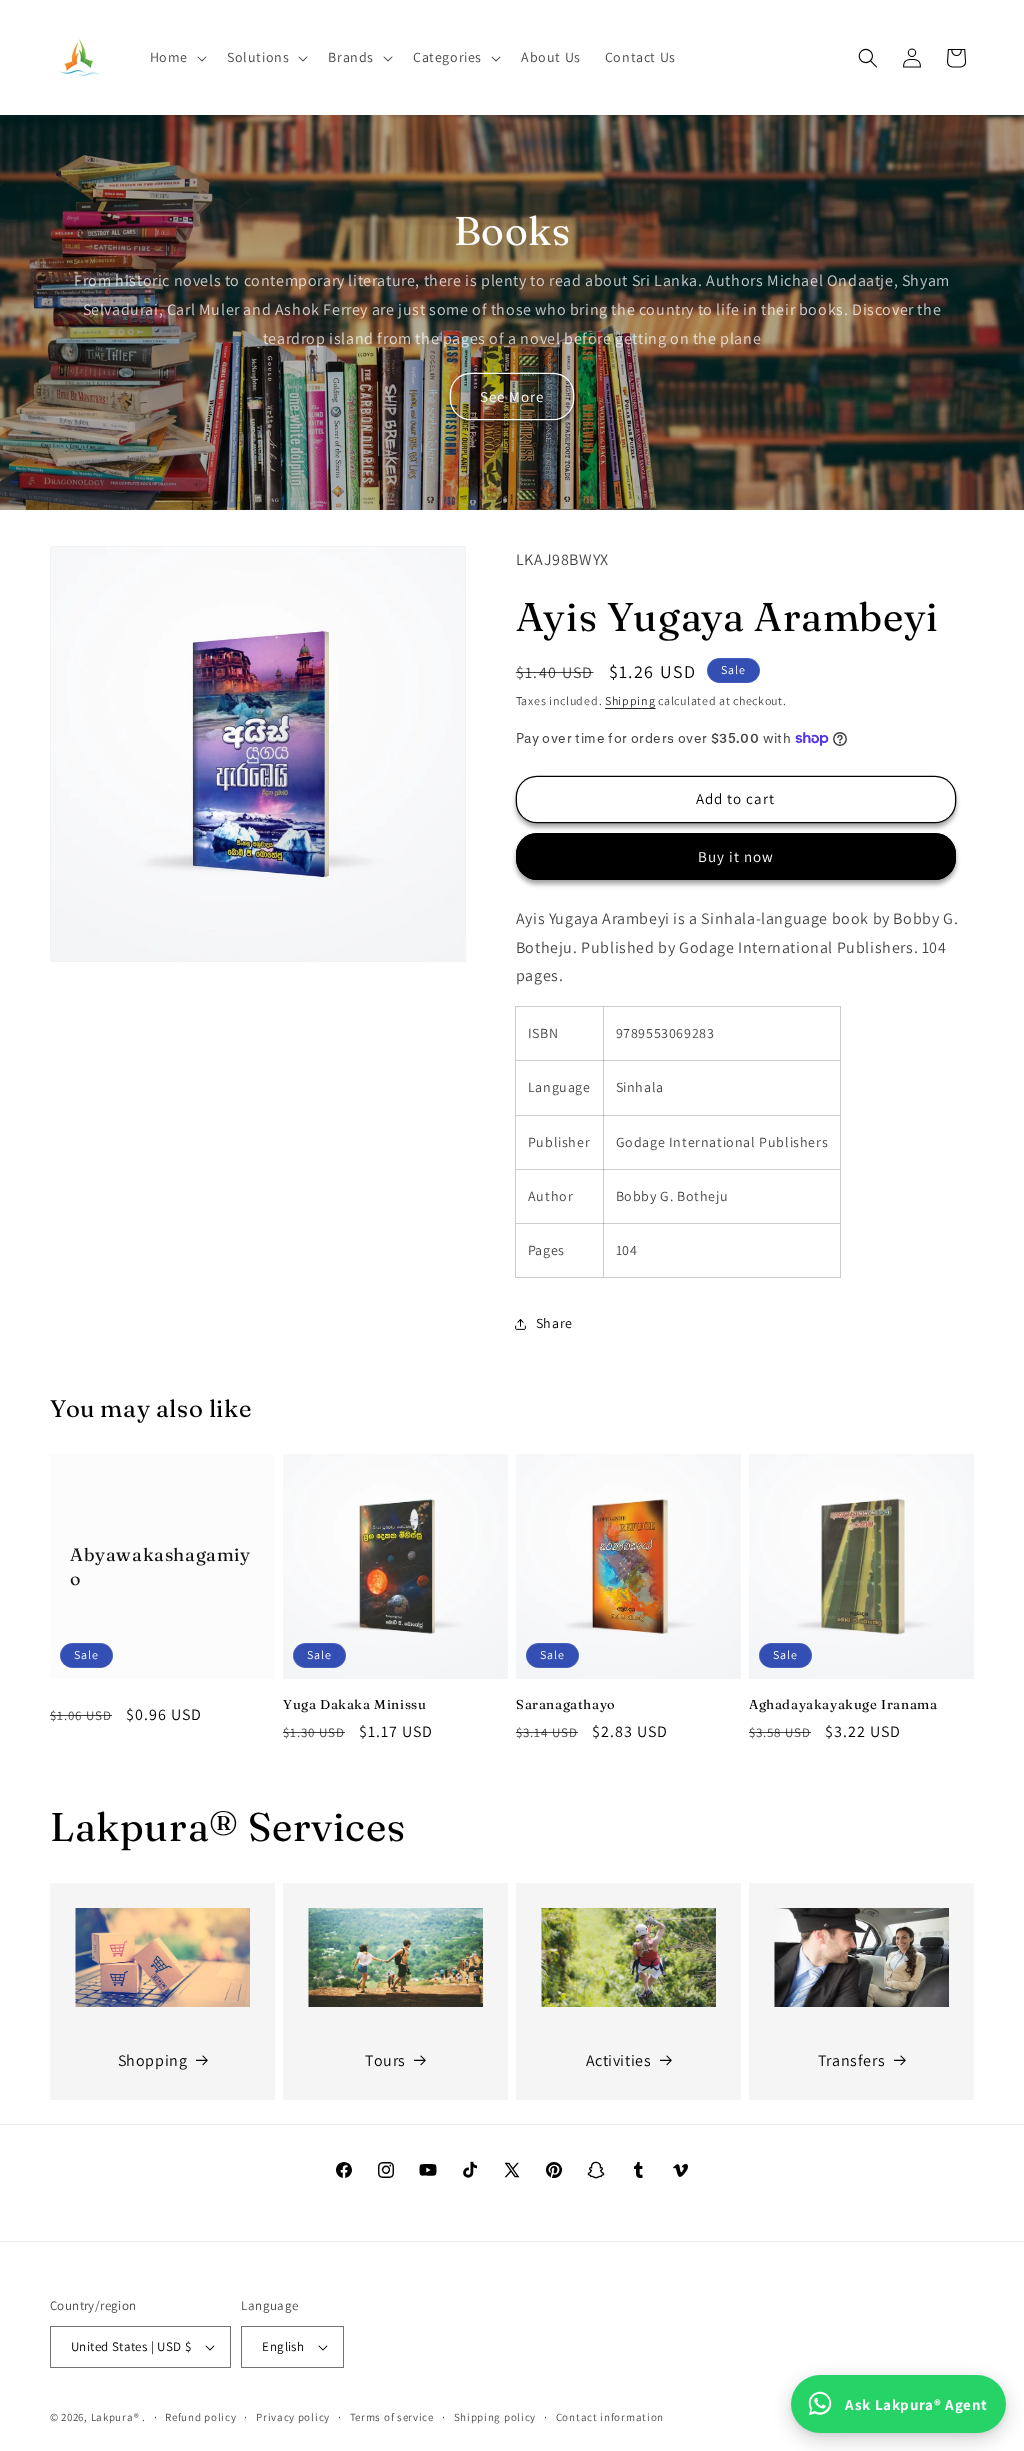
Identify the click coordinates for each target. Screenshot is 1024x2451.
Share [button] (554, 1323)
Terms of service (392, 2417)
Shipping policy (495, 2417)
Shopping (153, 2060)
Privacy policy (293, 2417)
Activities (619, 2060)
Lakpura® (115, 2417)
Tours (385, 2060)
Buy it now (736, 856)
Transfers (851, 2060)
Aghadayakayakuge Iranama (843, 1704)
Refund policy (200, 2417)
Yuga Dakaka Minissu (354, 1704)
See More (512, 396)
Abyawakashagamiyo (160, 1566)
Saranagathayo (566, 1704)
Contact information (610, 2417)
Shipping (630, 700)
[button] (176, 57)
